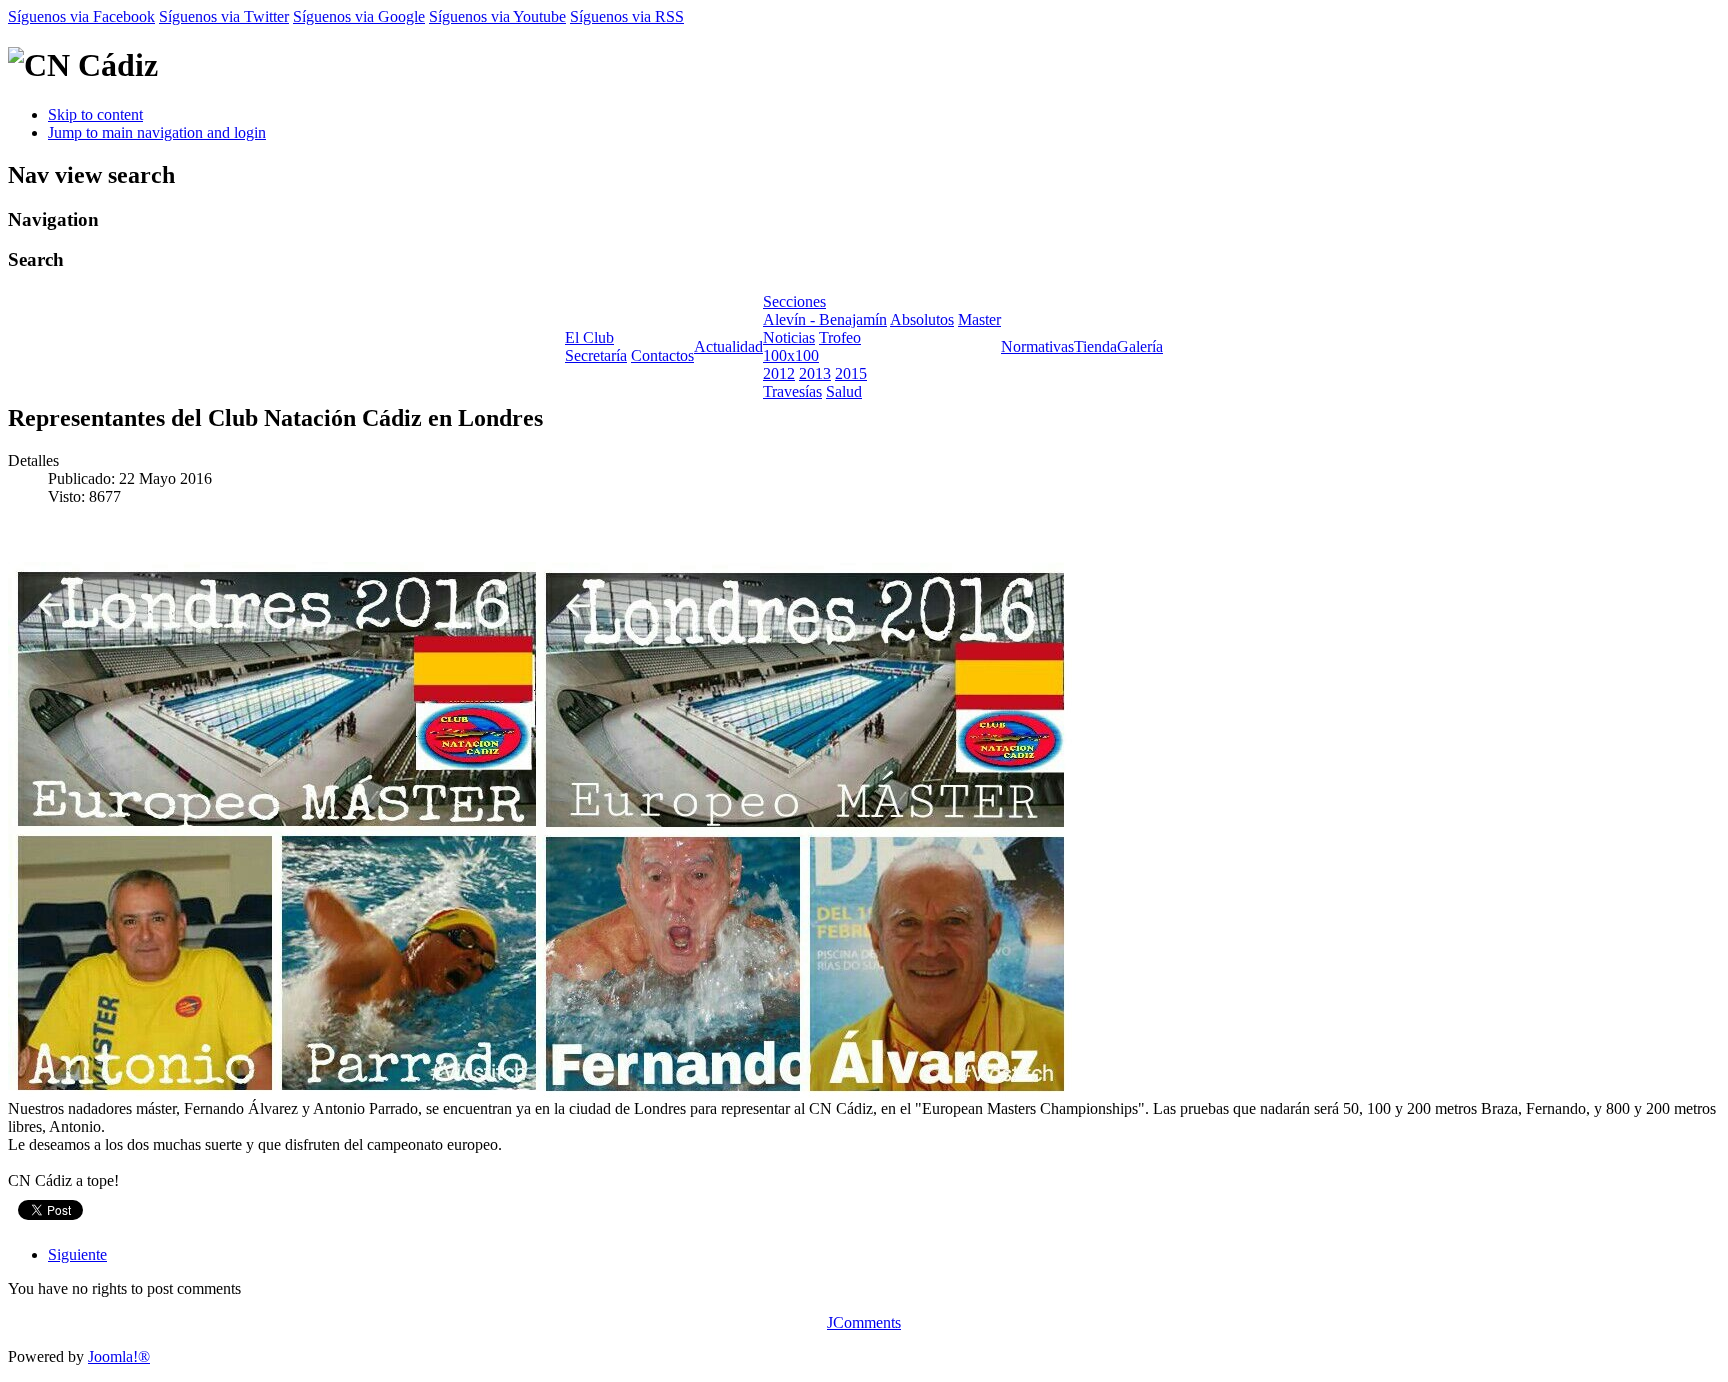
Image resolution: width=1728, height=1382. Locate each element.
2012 (779, 373)
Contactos (662, 355)
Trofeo (840, 337)
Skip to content (95, 114)
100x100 (791, 355)
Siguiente (77, 1254)
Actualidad (728, 346)
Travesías (792, 391)
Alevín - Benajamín (825, 319)
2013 (815, 373)
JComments (864, 1322)
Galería (1140, 346)
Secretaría (596, 355)
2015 (851, 373)
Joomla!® (119, 1356)
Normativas (1037, 346)
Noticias (789, 337)
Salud (844, 391)
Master (979, 319)
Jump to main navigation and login (157, 132)
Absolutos (922, 319)
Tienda (1095, 346)
